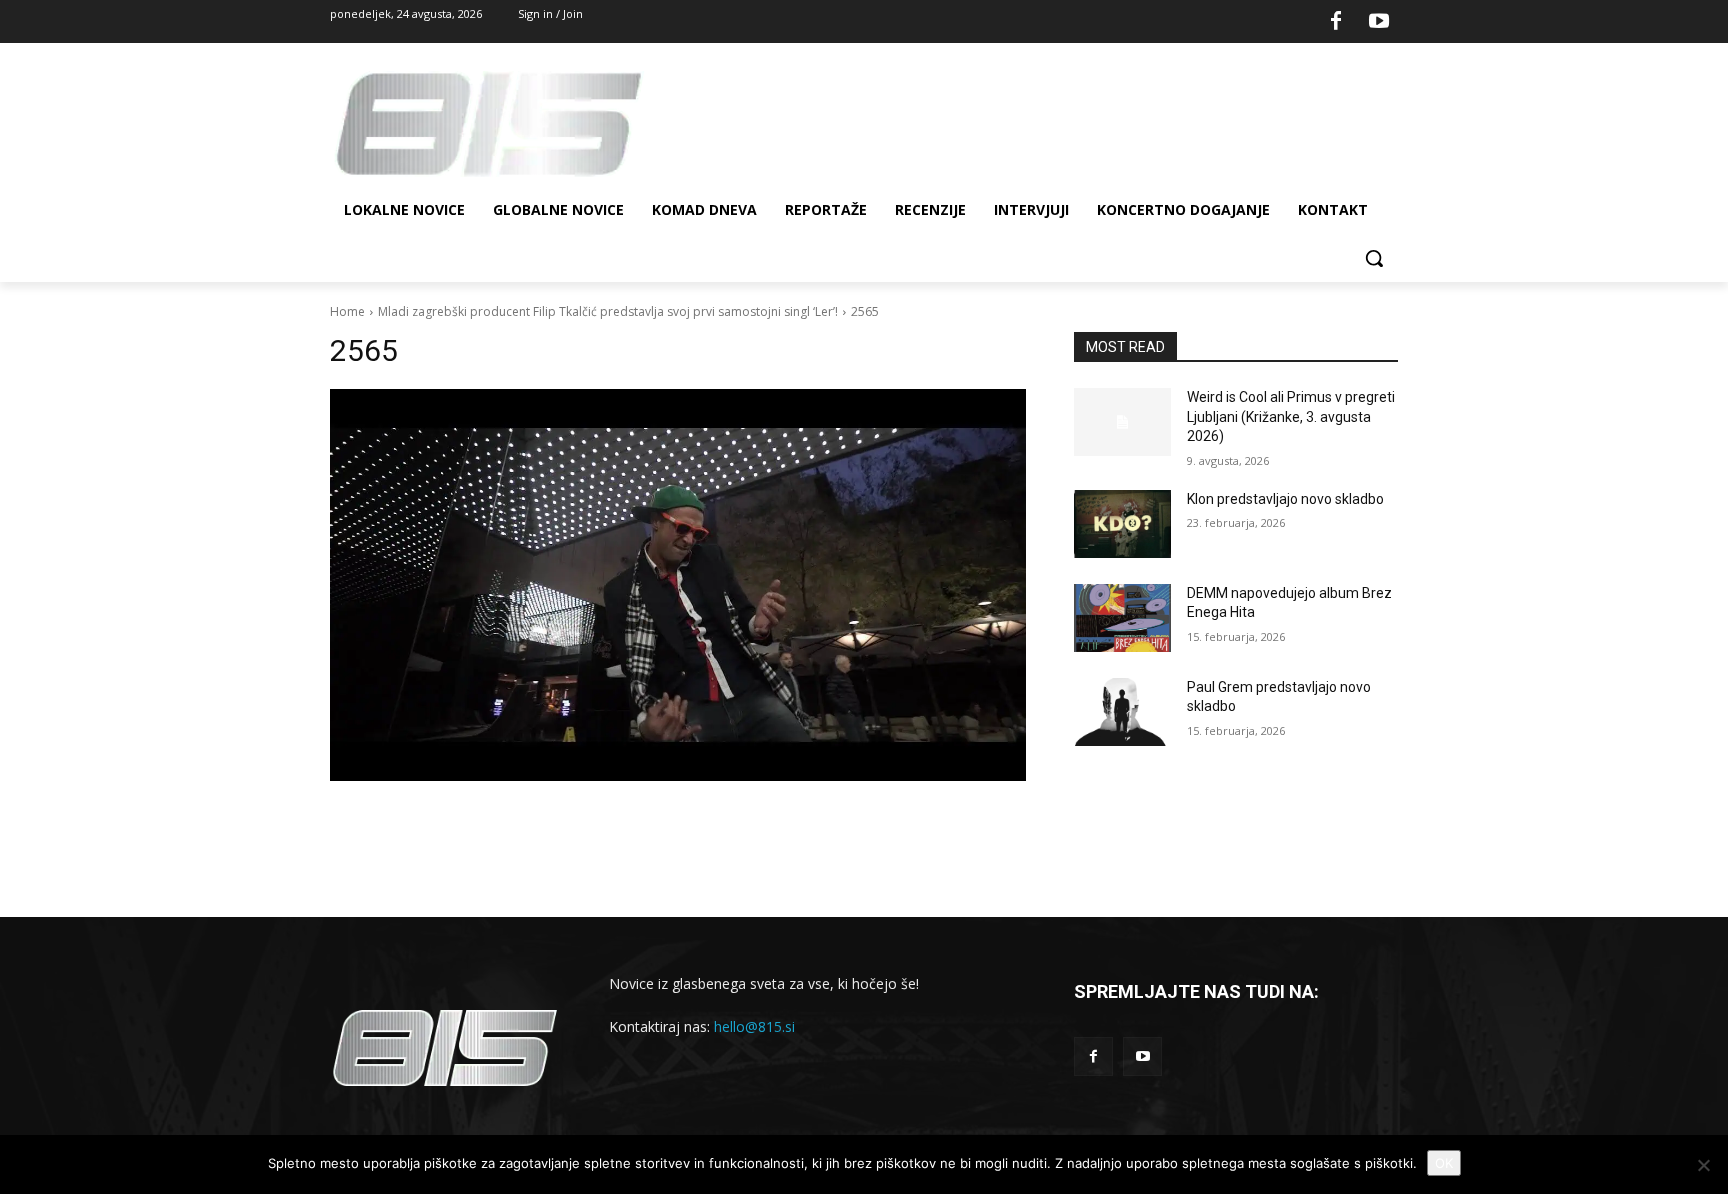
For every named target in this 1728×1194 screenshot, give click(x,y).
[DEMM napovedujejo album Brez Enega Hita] (1122, 618)
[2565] (678, 585)
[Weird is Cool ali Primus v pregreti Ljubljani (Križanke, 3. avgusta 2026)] (1122, 422)
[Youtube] (1379, 22)
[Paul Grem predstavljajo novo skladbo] (1122, 712)
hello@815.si (754, 1026)
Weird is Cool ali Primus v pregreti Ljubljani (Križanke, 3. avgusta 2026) (1291, 416)
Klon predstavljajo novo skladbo (1285, 499)
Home (347, 311)
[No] (1703, 1165)
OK (1444, 1163)
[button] (1374, 258)
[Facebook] (1336, 22)
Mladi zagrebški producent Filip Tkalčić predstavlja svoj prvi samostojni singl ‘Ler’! (608, 311)
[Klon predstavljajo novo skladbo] (1122, 524)
